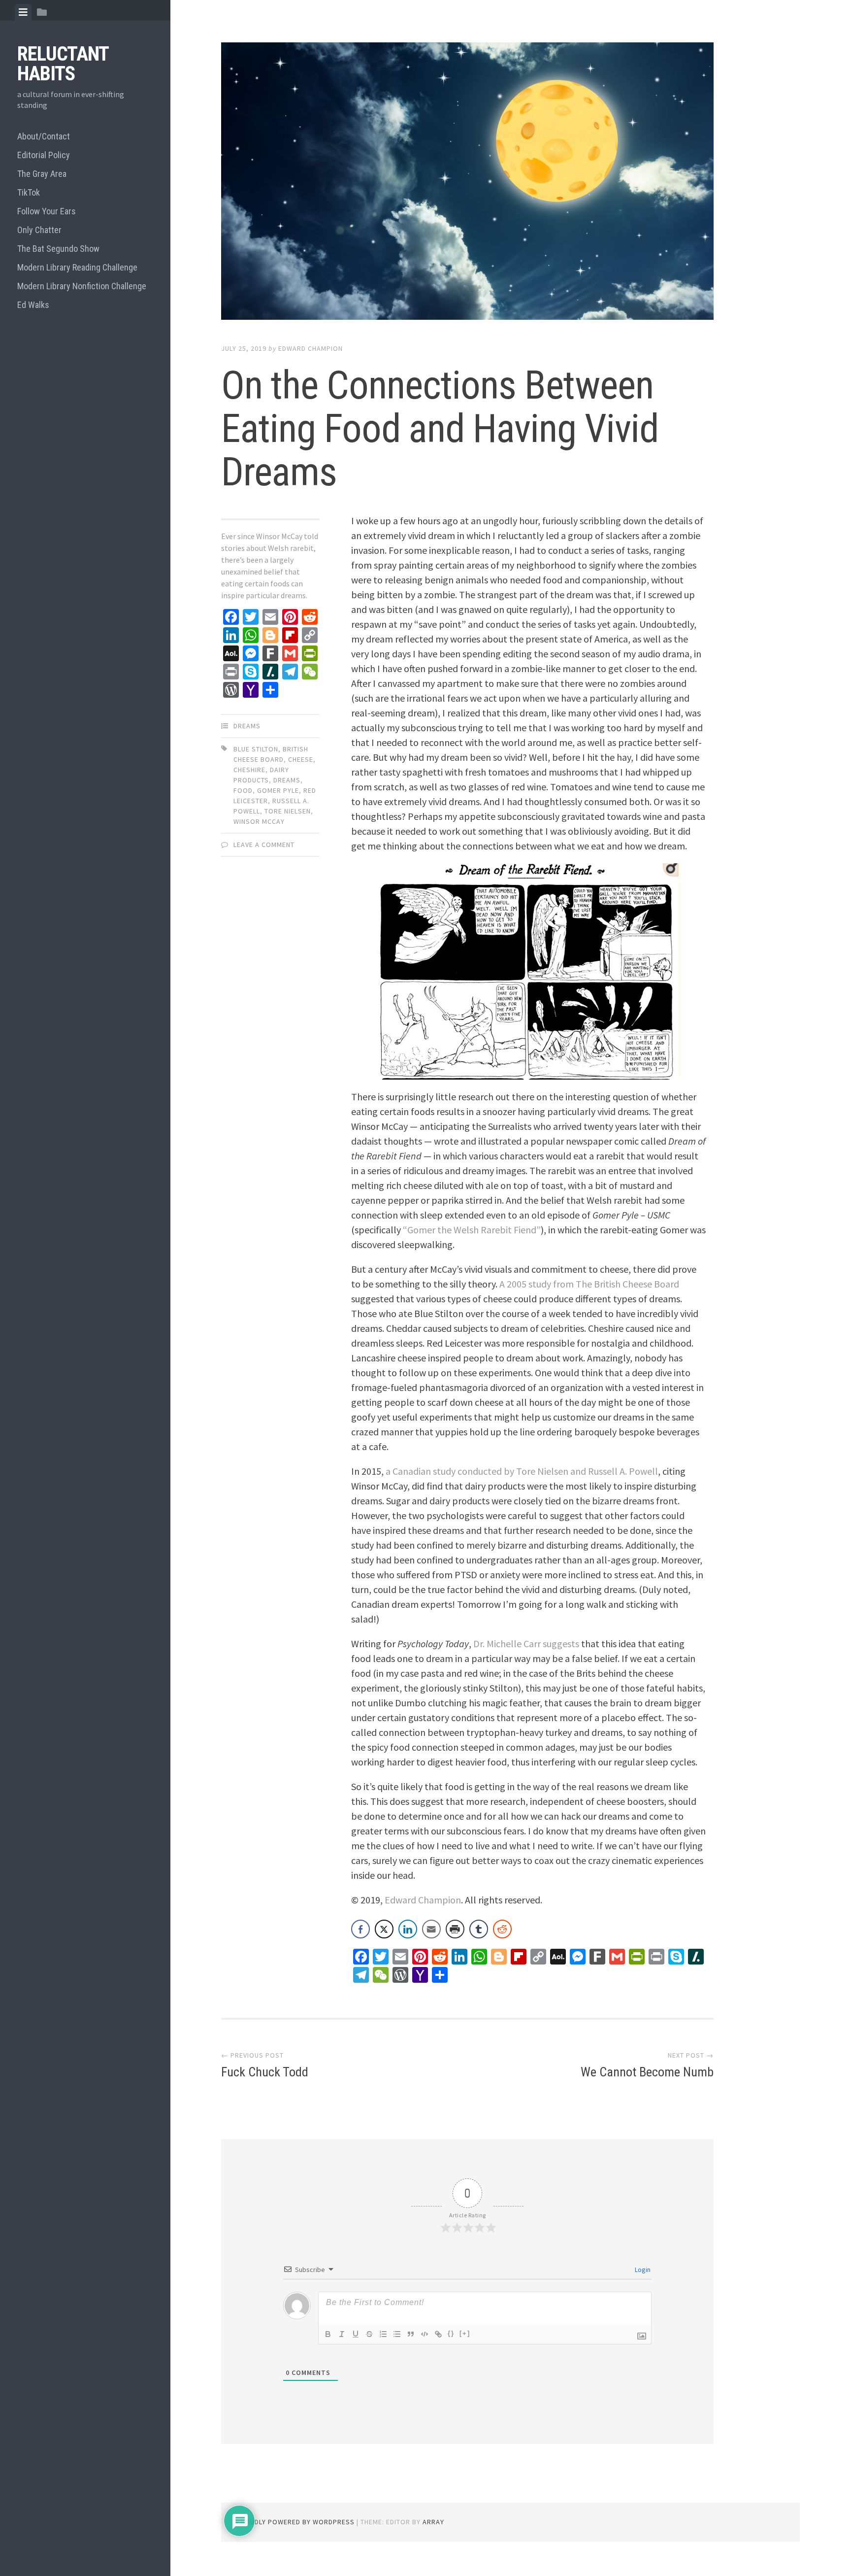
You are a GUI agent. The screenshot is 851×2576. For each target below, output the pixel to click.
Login (642, 2270)
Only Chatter (39, 230)
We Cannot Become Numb (647, 2072)
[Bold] (328, 2334)
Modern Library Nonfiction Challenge (82, 286)
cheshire (249, 770)
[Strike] (369, 2334)
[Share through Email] (431, 1929)
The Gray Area (42, 174)
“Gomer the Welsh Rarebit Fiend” (472, 1230)
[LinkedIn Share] (408, 1929)
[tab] (23, 12)
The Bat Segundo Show (58, 249)
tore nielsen (288, 811)
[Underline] (356, 2334)
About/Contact (44, 136)
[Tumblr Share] (479, 1929)
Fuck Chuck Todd (265, 2072)
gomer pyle (278, 790)
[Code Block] (425, 2334)
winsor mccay (259, 821)
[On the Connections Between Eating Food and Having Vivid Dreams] (467, 183)
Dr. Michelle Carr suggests (526, 1644)
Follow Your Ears (47, 211)
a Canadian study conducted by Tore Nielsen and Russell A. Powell (522, 1471)
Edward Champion (311, 348)
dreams (287, 780)
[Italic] (342, 2334)
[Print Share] (455, 1929)
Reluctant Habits (63, 64)
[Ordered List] (383, 2334)
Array (433, 2522)
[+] (465, 2333)
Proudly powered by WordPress (295, 2522)
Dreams (247, 726)
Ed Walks (33, 305)
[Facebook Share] (360, 1929)
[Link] (438, 2334)
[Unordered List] (397, 2334)
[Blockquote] (411, 2334)
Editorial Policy (44, 155)
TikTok (29, 192)
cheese (301, 759)
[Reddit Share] (502, 1929)
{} (451, 2333)
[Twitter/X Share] (384, 1929)
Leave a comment (264, 845)
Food (243, 790)
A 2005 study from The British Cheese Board (589, 1284)
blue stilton (256, 749)
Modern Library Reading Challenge (77, 267)
